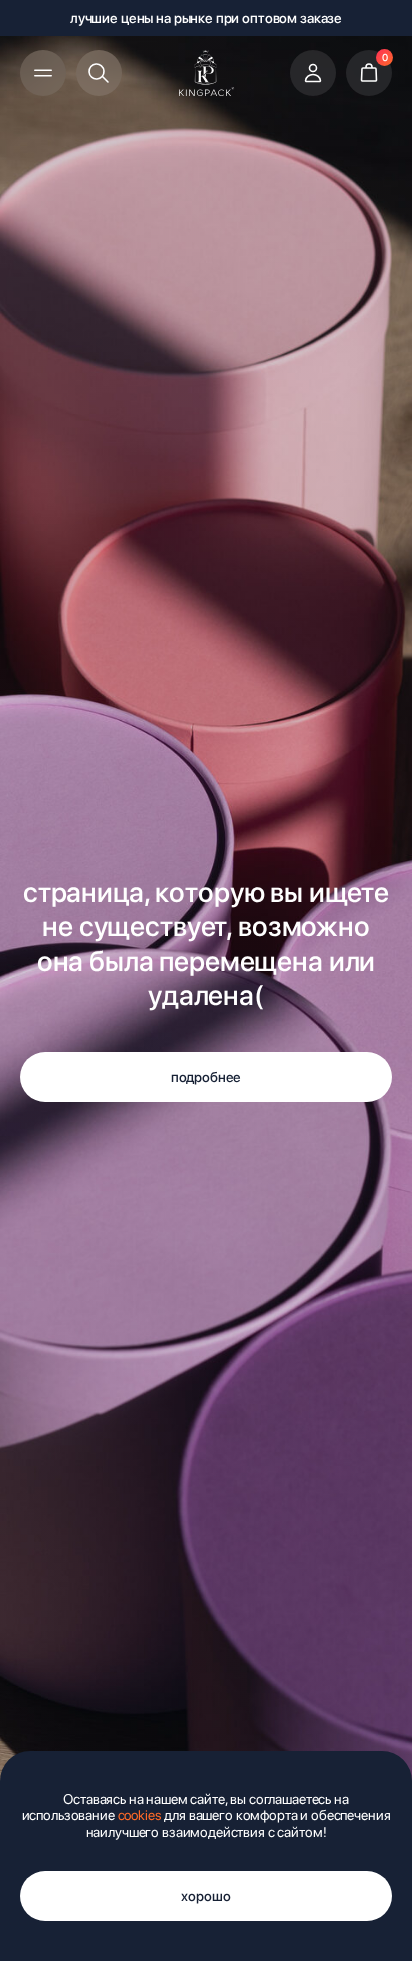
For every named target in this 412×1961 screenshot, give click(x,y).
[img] (206, 73)
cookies (140, 1815)
